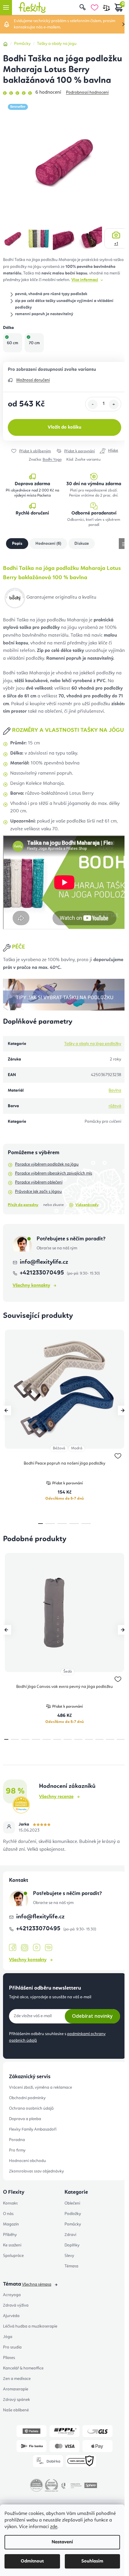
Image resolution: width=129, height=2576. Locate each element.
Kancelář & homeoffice (23, 2368)
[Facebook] (13, 1948)
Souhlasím (92, 2561)
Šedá (67, 1672)
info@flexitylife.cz (44, 1262)
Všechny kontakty (31, 1286)
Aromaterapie (16, 2389)
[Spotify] (49, 1948)
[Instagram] (25, 1948)
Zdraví (70, 2235)
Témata (71, 2266)
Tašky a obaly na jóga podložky (93, 1044)
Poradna (17, 2140)
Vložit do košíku (64, 427)
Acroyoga (12, 2295)
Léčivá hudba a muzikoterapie (30, 2326)
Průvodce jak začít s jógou (38, 1192)
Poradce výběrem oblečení (39, 1182)
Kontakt (10, 2203)
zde (54, 2527)
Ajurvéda (11, 2316)
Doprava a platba (25, 2119)
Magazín (11, 2224)
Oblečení (72, 2203)
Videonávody (87, 1205)
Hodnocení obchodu (27, 2161)
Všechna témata (37, 2284)
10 (110, 1739)
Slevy (69, 2256)
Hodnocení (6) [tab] (48, 544)
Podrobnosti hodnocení (87, 92)
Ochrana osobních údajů (31, 2108)
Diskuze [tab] (82, 544)
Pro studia (12, 2347)
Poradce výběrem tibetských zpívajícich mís (54, 1173)
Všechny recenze (56, 1797)
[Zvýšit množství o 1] (114, 404)
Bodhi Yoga (52, 460)
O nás (8, 2214)
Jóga (8, 2337)
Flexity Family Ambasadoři (33, 2129)
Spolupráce (13, 2256)
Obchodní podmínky (27, 2098)
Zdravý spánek (16, 2400)
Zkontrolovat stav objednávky (36, 2171)
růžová (115, 1106)
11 (121, 1739)
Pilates (9, 2358)
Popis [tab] (17, 544)
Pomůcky (73, 2224)
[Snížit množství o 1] (93, 404)
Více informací (85, 280)
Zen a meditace (17, 2379)
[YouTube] (37, 1948)
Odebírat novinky (92, 2016)
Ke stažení (12, 2245)
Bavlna (115, 1090)
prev (6, 1410)
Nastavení (62, 2542)
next (123, 1410)
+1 (116, 244)
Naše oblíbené (16, 2410)
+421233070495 (43, 1273)
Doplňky (72, 2245)
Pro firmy (17, 2150)
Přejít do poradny (23, 1205)
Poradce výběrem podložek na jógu (47, 1164)
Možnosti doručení (33, 380)
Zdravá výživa (16, 2305)
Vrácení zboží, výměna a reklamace (40, 2087)
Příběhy (10, 2235)
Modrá (77, 1448)
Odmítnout (32, 2561)
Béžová (59, 1448)
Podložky (73, 2214)
